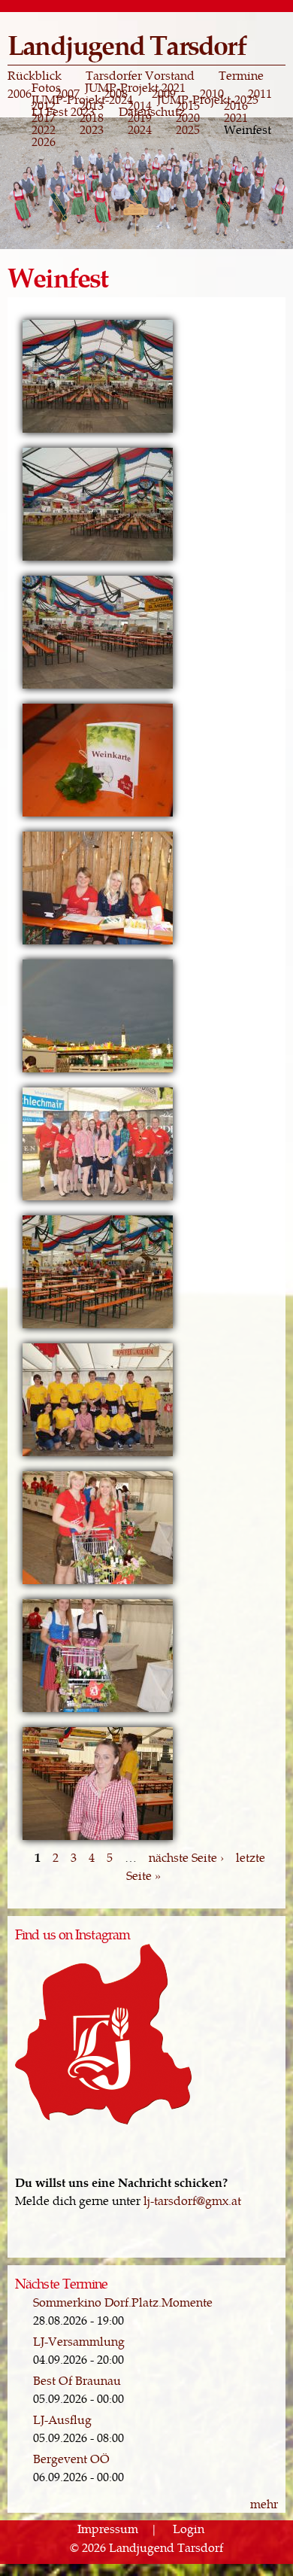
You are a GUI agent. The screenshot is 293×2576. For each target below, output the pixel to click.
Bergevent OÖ (71, 2458)
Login (189, 2529)
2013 (92, 105)
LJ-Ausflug (62, 2419)
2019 (140, 117)
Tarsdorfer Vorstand (140, 75)
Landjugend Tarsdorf (127, 44)
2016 (236, 105)
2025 (188, 129)
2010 (212, 93)
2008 (116, 93)
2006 (20, 93)
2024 (140, 129)
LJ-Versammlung (79, 2341)
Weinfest (248, 129)
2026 (44, 141)
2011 (260, 93)
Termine (241, 75)
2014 (140, 105)
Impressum (108, 2529)
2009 (164, 93)
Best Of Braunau (77, 2380)
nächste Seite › (186, 1857)
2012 (44, 105)
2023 (92, 129)
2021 (236, 117)
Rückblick (35, 75)
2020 (188, 117)
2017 (44, 117)
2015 (188, 105)
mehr (264, 2503)
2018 (92, 117)
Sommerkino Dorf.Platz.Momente (123, 2302)
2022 (44, 129)
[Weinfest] (98, 431)
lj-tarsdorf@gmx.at (192, 2200)
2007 (68, 93)
